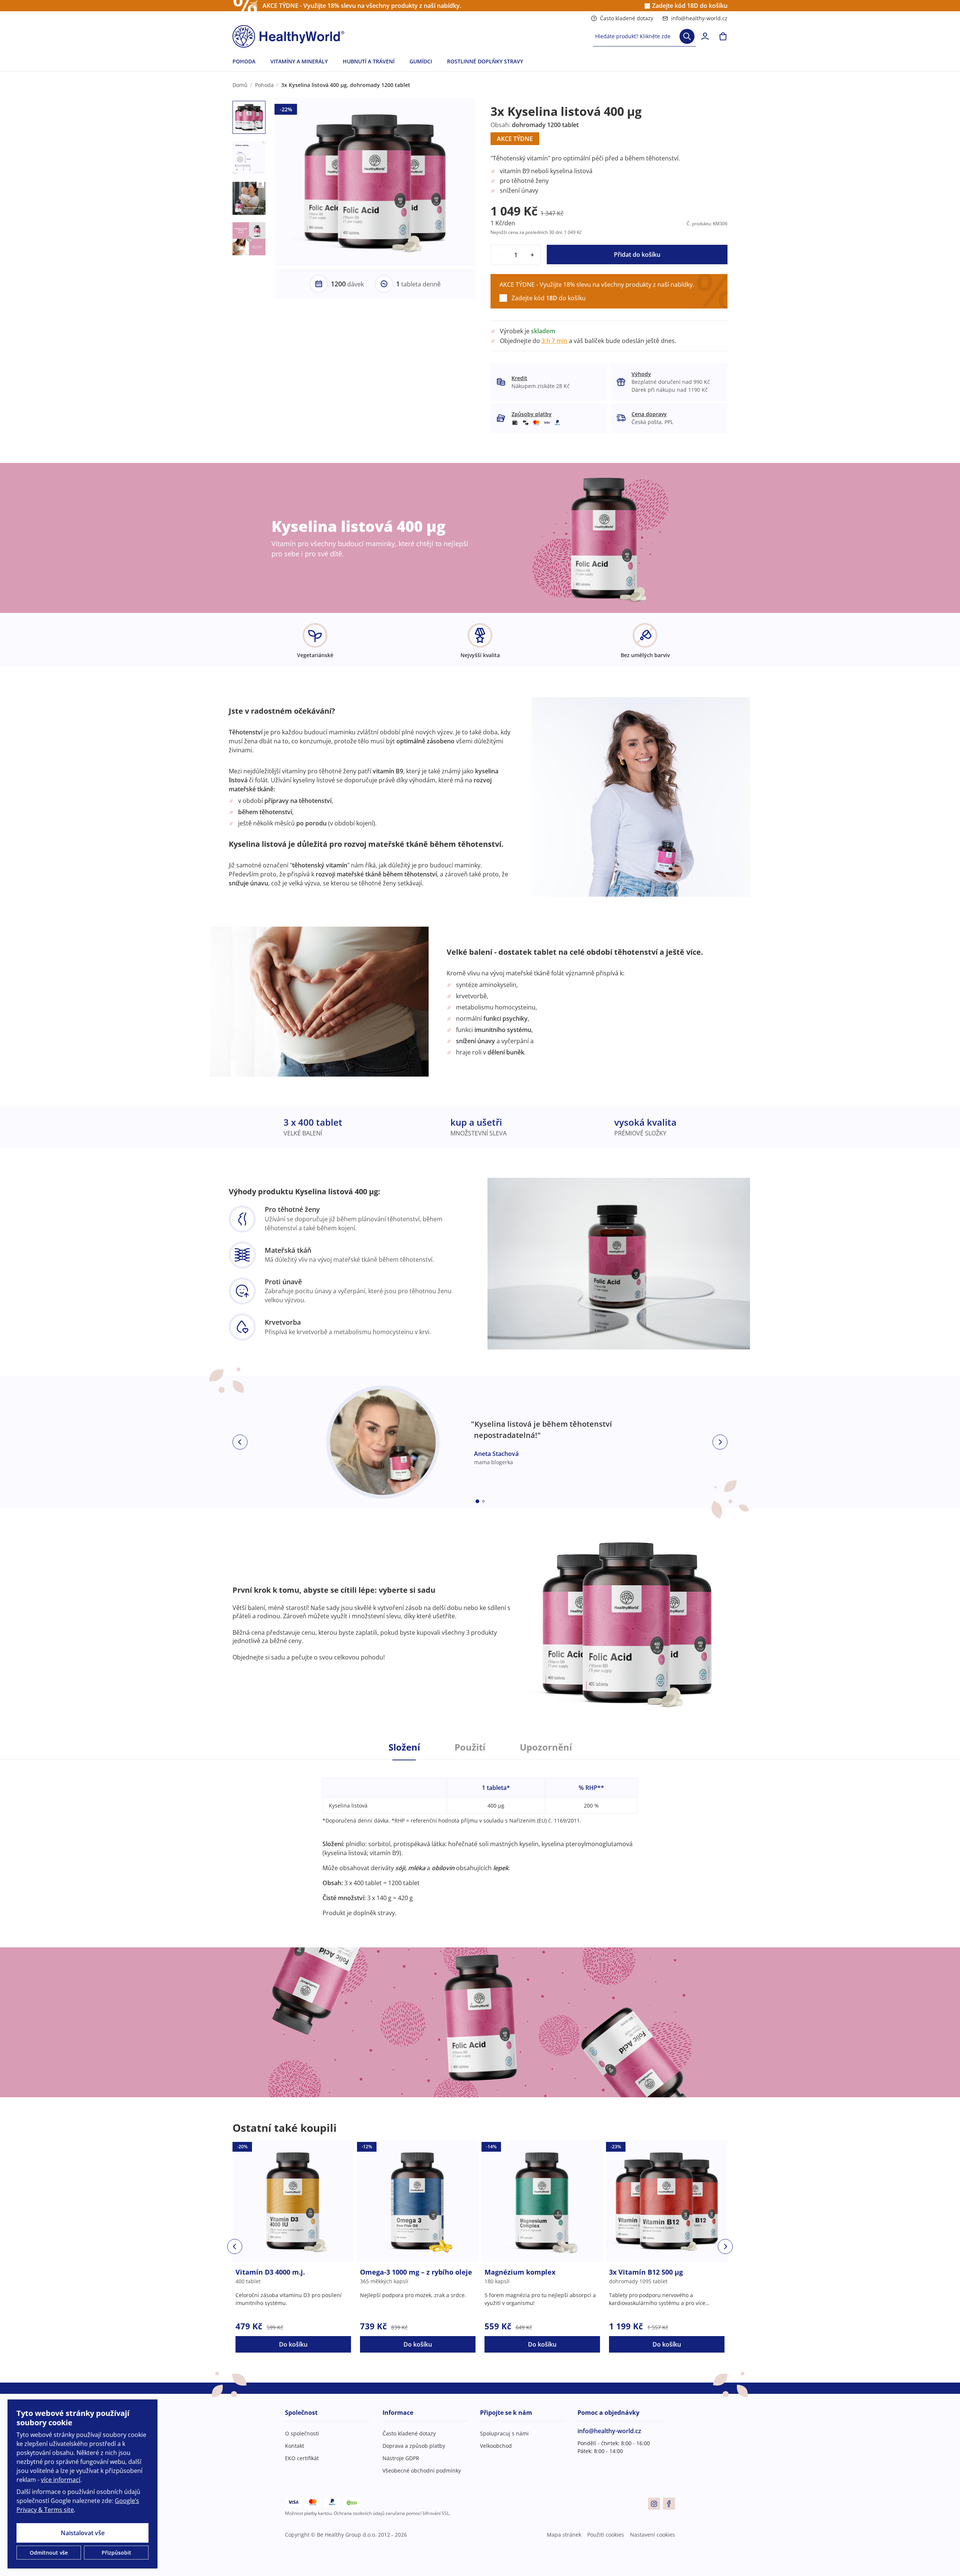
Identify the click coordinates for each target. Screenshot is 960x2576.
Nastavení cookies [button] (652, 2535)
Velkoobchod (496, 2446)
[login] (705, 36)
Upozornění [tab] (546, 1747)
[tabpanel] (480, 1839)
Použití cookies (606, 2535)
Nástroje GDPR (401, 2458)
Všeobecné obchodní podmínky (422, 2470)
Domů (240, 85)
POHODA (244, 61)
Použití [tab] (470, 1747)
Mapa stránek (564, 2535)
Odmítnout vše (49, 2553)
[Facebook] (669, 2504)
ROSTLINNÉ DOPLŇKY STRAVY (485, 61)
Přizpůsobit (116, 2553)
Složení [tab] (404, 1747)
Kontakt (295, 2446)
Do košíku (293, 2344)
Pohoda (264, 85)
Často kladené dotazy (627, 18)
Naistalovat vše (83, 2533)
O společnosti (302, 2433)
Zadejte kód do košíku (690, 6)
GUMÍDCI (421, 61)
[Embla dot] (477, 1501)
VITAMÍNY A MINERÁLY (299, 61)
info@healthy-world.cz (699, 18)
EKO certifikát (302, 2458)
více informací (61, 2480)
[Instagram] (654, 2504)
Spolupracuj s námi (504, 2433)
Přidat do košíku (637, 255)
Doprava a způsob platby (414, 2446)
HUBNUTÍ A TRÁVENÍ (369, 61)
